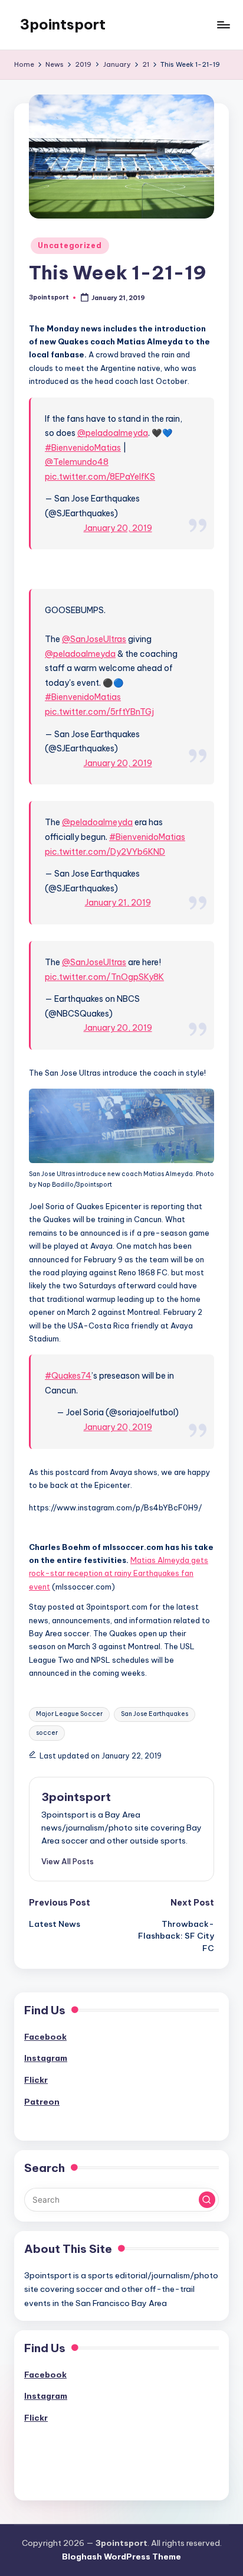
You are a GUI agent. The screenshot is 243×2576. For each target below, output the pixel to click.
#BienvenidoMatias (83, 448)
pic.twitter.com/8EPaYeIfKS (100, 477)
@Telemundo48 (77, 462)
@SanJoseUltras (94, 639)
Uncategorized (70, 245)
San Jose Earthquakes (155, 1714)
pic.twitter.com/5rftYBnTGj (99, 712)
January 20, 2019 (118, 528)
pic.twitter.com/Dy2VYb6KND (105, 852)
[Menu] (223, 25)
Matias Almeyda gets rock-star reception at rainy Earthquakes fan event (119, 1573)
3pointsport (63, 24)
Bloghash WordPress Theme (121, 2557)
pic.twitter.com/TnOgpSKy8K (104, 977)
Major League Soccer (69, 1714)
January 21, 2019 (118, 903)
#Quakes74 (68, 1376)
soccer (47, 1733)
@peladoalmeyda (113, 433)
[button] (68, 1861)
